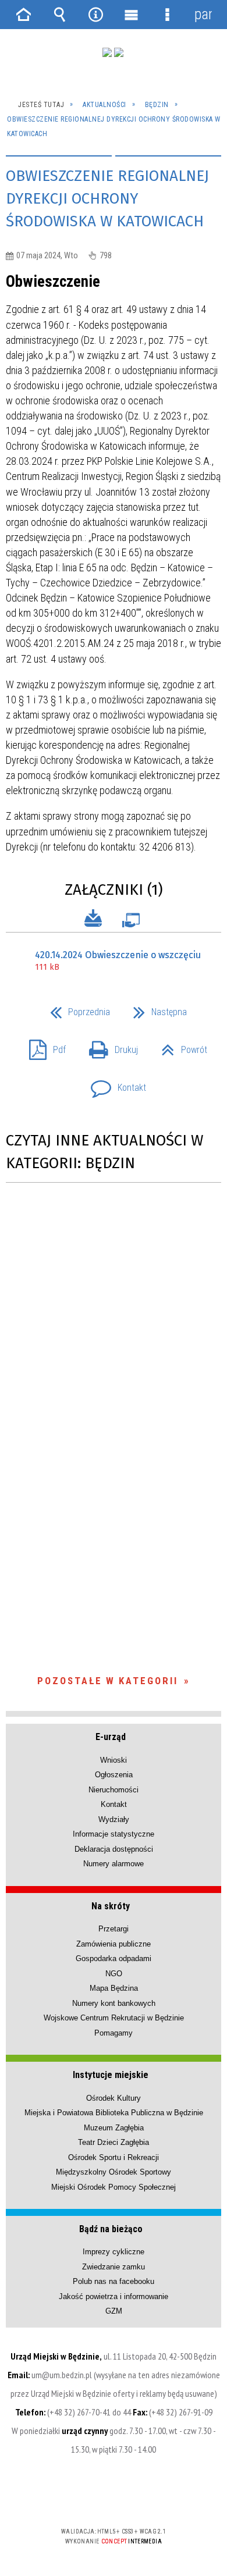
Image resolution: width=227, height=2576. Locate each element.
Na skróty (111, 1906)
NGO (114, 1974)
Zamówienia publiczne (114, 1944)
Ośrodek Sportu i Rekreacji (114, 2157)
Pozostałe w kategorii (108, 1681)
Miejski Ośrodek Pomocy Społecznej (114, 2187)
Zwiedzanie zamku (114, 2267)
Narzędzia (95, 15)
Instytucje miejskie (111, 2075)
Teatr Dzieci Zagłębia (114, 2142)
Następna (155, 1008)
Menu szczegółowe (168, 15)
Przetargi (114, 1929)
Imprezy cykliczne (114, 2252)
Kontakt (114, 1084)
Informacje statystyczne (114, 1834)
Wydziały (114, 1819)
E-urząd (111, 1737)
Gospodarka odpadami (114, 1958)
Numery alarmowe (114, 1864)
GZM (114, 2311)
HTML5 (95, 2498)
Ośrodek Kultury (114, 2098)
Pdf (43, 1046)
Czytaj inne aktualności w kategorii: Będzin (104, 1152)
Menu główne (132, 15)
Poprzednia (75, 1008)
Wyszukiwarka (60, 15)
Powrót (180, 1046)
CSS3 (112, 2498)
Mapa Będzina (114, 1988)
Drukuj (109, 1046)
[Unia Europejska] (119, 52)
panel (203, 14)
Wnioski (114, 1760)
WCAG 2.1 (149, 2497)
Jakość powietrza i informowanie (114, 2296)
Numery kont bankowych (114, 2003)
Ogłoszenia (114, 1775)
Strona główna (24, 15)
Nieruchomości (114, 1790)
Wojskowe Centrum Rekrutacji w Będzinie (114, 2018)
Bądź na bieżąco (111, 2229)
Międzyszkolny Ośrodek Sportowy (114, 2172)
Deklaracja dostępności (114, 1849)
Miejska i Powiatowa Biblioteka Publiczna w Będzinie (114, 2113)
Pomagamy (114, 2033)
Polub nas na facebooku (114, 2281)
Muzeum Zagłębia (114, 2128)
